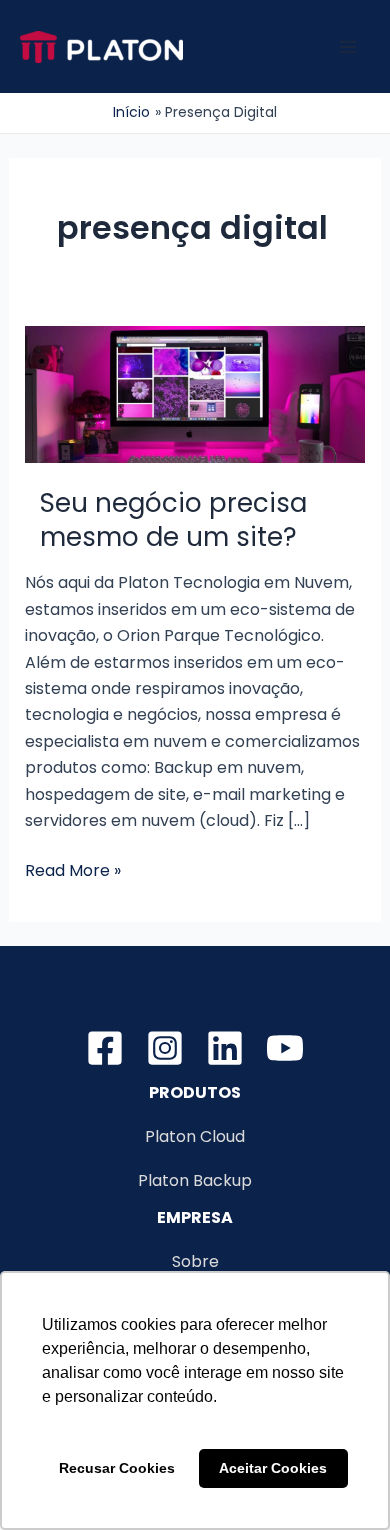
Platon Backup (195, 1180)
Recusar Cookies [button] (117, 1468)
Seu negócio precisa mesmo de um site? (173, 520)
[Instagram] (165, 1048)
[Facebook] (105, 1048)
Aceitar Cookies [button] (273, 1468)
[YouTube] (285, 1048)
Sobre (195, 1261)
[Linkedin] (225, 1048)
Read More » (73, 871)
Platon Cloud (195, 1136)
